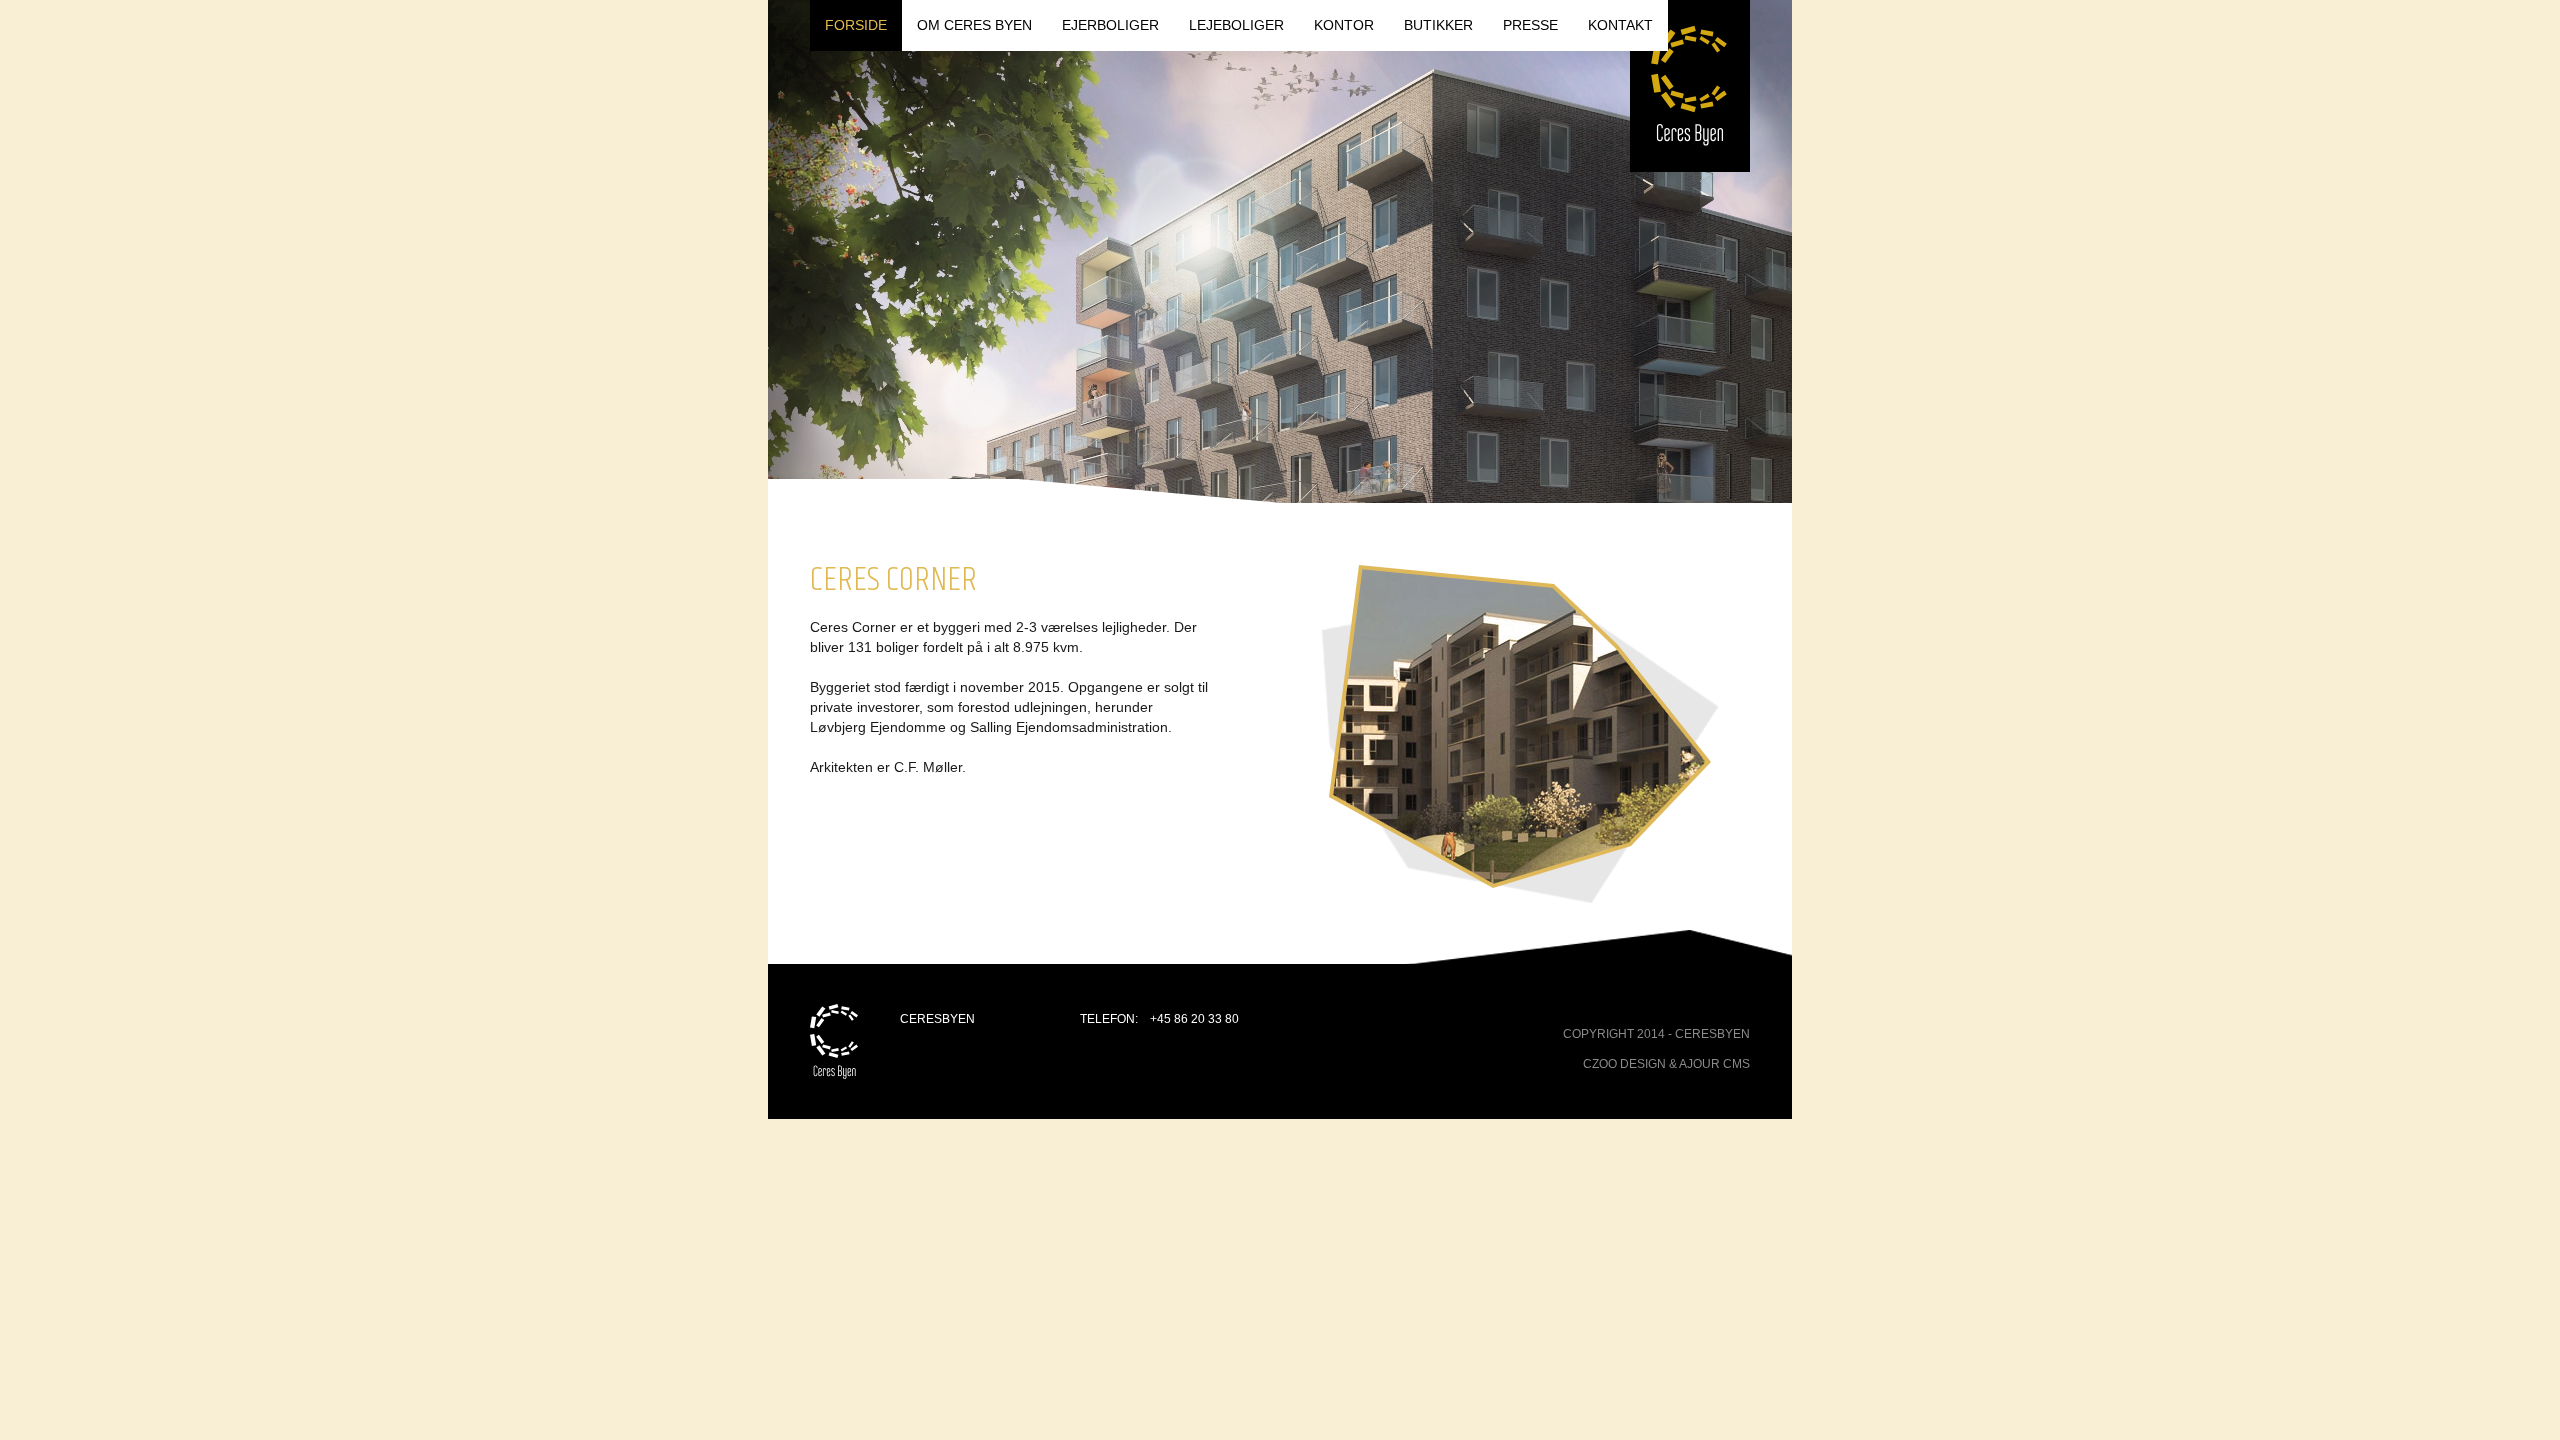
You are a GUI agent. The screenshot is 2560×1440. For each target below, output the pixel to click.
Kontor (1344, 25)
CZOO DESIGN (1624, 1064)
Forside (856, 25)
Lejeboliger (1236, 25)
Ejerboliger (1110, 25)
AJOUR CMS (1714, 1064)
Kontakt (1620, 25)
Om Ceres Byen (974, 25)
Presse (1530, 25)
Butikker (1438, 25)
